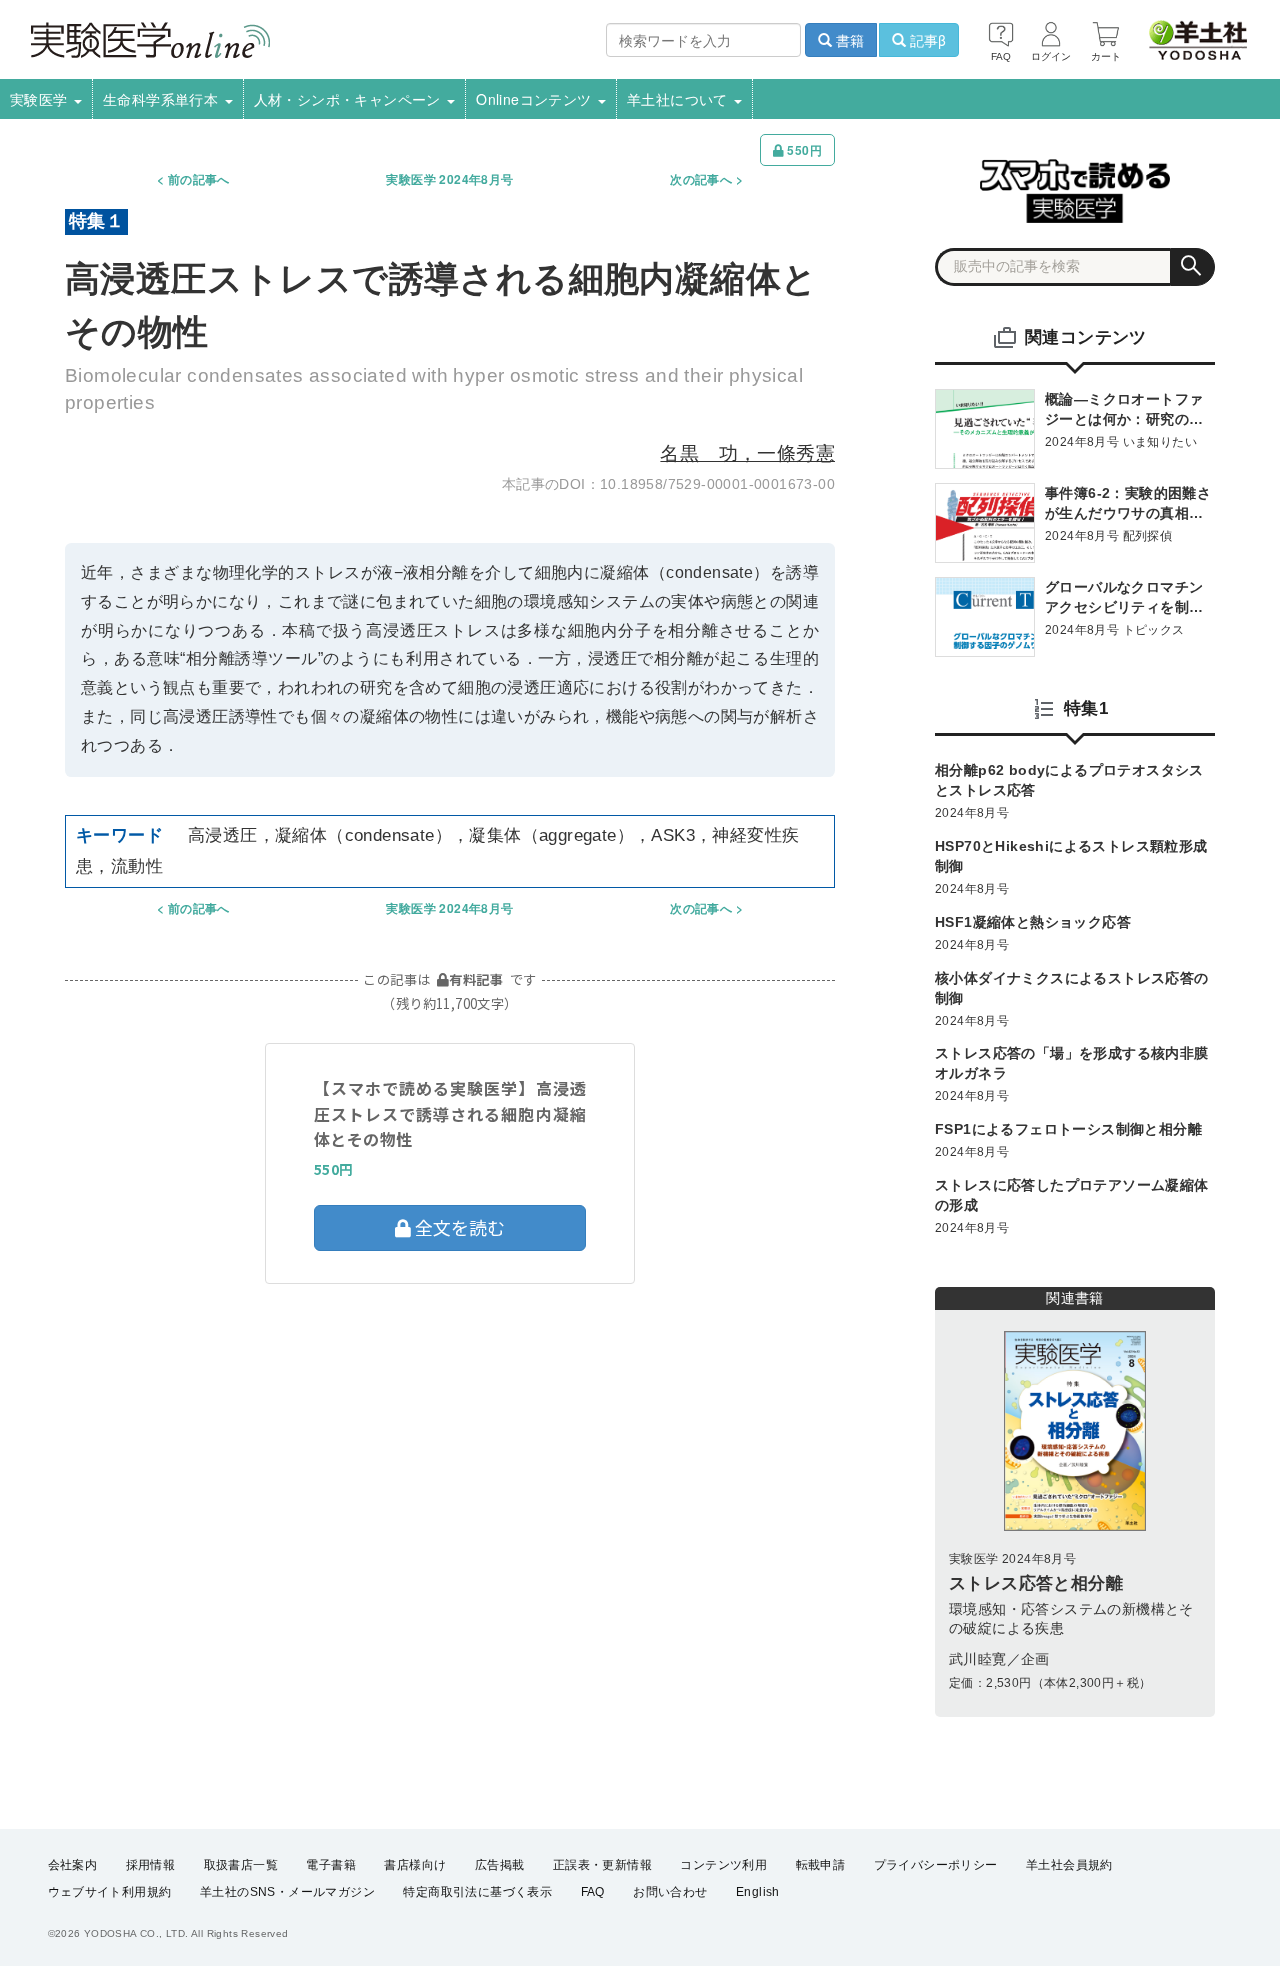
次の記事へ (701, 179)
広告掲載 (500, 1865)
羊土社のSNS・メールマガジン (287, 1892)
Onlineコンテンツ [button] (536, 99)
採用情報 (151, 1865)
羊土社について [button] (679, 99)
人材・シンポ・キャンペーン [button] (350, 99)
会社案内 (73, 1865)
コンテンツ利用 (723, 1865)
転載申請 (821, 1865)
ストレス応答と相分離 (1036, 1583)
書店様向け (415, 1865)
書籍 (848, 40)
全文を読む (458, 1227)
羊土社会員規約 (1069, 1865)
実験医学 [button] (41, 99)
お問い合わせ (670, 1892)
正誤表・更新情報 (602, 1865)
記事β (926, 40)
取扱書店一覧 (241, 1865)
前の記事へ (199, 179)
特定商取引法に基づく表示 (477, 1892)
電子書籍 (331, 1865)
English (758, 1892)
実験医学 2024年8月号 (449, 179)
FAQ (593, 1892)
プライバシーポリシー (936, 1865)
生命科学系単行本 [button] (163, 99)
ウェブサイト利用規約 (110, 1892)
